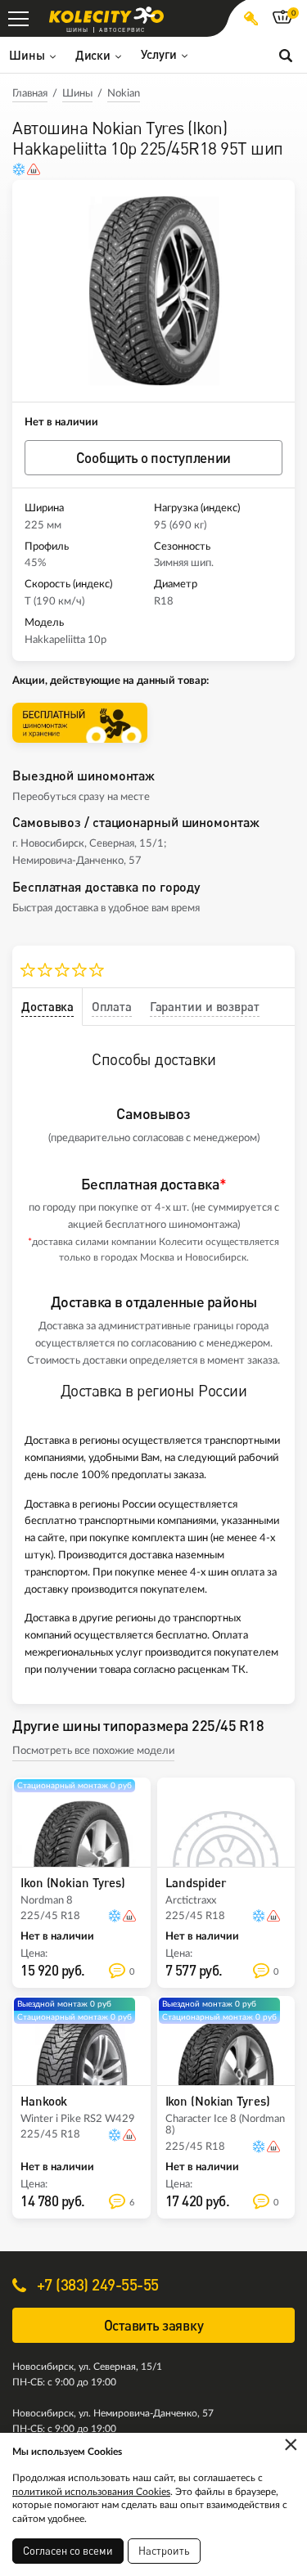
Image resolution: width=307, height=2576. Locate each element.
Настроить (164, 2551)
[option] (153, 291)
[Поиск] (286, 55)
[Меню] (18, 18)
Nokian (124, 94)
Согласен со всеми (68, 2551)
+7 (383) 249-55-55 (96, 2284)
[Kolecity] (106, 15)
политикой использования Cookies (91, 2492)
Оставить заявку (154, 2325)
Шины (77, 94)
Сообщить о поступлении (153, 458)
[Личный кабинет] (251, 18)
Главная (30, 94)
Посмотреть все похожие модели (93, 1751)
